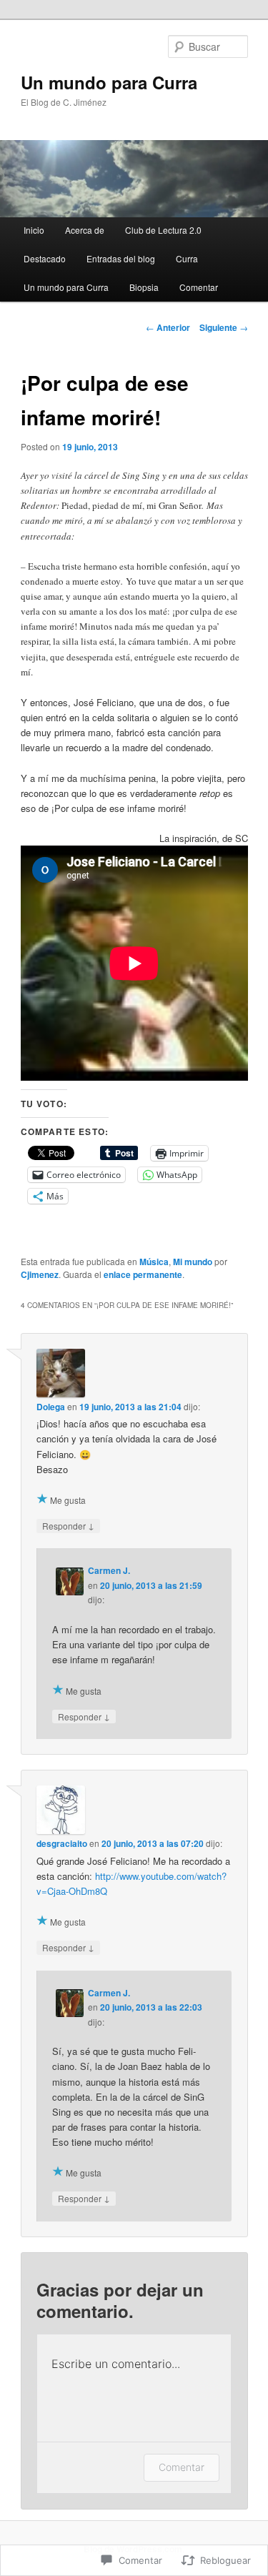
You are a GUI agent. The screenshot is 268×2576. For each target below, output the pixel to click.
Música (154, 1262)
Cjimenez (40, 1274)
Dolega (51, 1407)
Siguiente (224, 327)
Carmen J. (109, 1570)
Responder (68, 1525)
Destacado (45, 258)
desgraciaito (62, 1843)
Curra (187, 258)
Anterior (168, 327)
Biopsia (144, 287)
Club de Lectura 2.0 (163, 230)
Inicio (34, 230)
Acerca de (85, 230)
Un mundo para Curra (109, 82)
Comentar (199, 287)
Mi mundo (193, 1262)
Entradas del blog (121, 258)
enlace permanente (143, 1274)
